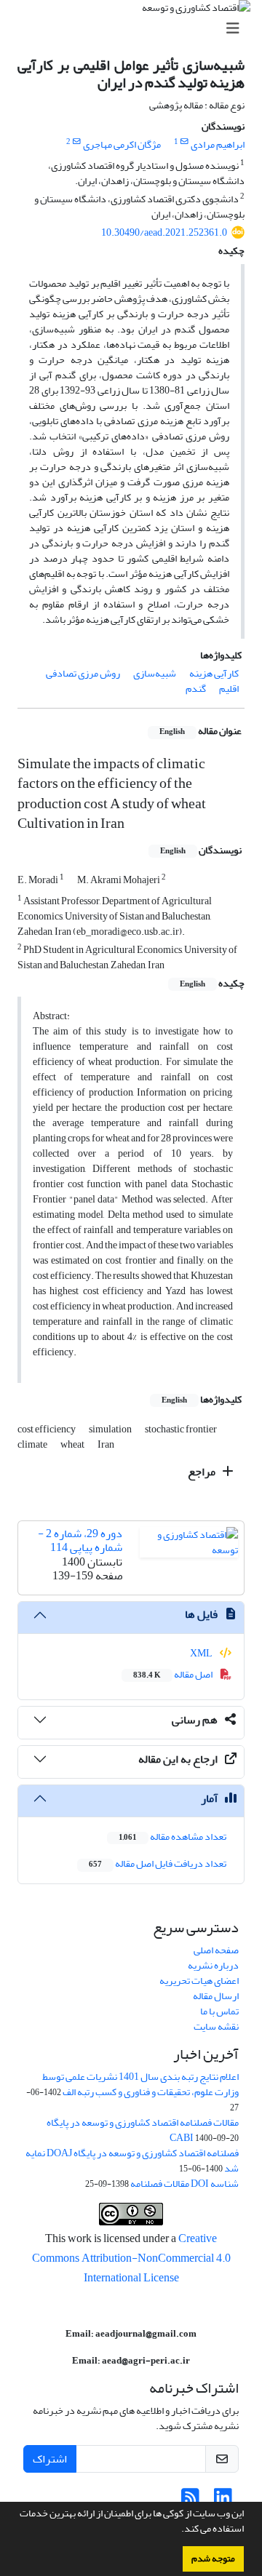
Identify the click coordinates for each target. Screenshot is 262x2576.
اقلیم (229, 689)
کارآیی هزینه (214, 673)
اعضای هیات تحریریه (199, 1981)
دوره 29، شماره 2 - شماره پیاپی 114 (80, 1540)
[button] (178, 2530)
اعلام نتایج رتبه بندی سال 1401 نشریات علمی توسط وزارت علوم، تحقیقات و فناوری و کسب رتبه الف (140, 2084)
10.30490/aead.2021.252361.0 (164, 232)
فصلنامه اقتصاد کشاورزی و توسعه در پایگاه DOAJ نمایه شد (132, 2161)
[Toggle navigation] (135, 29)
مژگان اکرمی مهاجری (122, 144)
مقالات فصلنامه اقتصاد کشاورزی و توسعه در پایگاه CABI (143, 2130)
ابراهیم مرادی (218, 144)
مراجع (203, 1472)
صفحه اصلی (216, 1950)
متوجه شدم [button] (213, 2559)
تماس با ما (219, 2011)
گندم (196, 689)
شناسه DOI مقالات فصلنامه (184, 2184)
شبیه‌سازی (155, 673)
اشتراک (50, 2459)
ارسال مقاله (216, 1996)
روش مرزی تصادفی (83, 673)
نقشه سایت (216, 2026)
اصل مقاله (174, 1674)
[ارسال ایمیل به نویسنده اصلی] (184, 142)
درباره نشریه (213, 1965)
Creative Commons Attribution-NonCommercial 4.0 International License (131, 2258)
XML (202, 1653)
